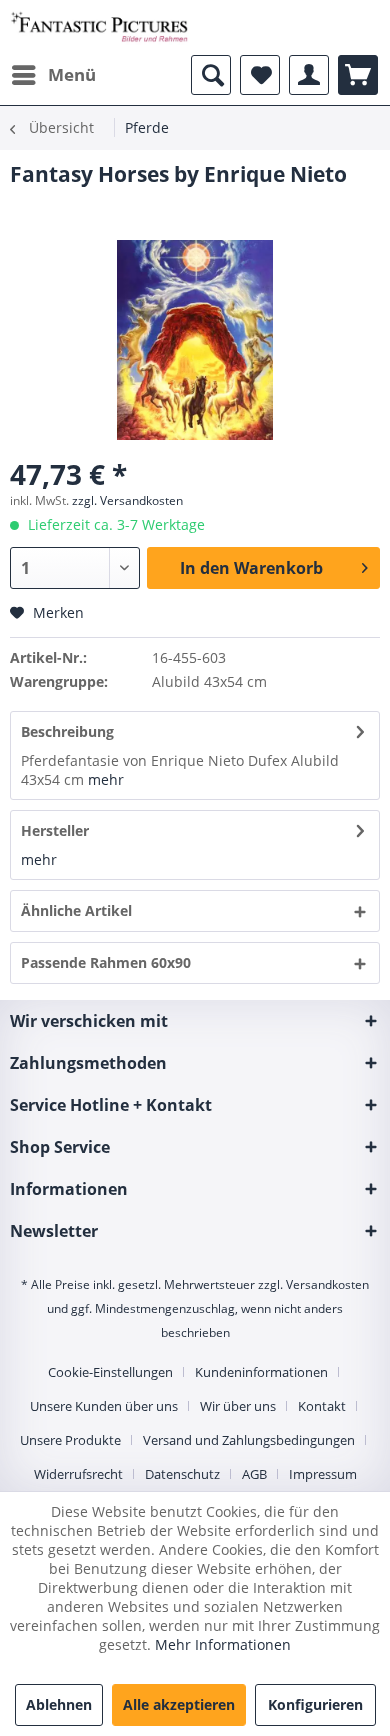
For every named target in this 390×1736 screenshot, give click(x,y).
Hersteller (55, 830)
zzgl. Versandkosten (127, 500)
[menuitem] (53, 75)
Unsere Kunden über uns (104, 1406)
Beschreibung (67, 731)
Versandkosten (327, 1284)
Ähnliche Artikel (76, 910)
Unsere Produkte (70, 1440)
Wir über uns (238, 1406)
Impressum (323, 1474)
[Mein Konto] (309, 75)
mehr (106, 779)
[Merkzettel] (260, 75)
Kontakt (322, 1406)
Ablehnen (59, 1704)
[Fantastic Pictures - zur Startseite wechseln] (99, 27)
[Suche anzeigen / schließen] (211, 75)
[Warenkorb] (358, 75)
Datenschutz (182, 1474)
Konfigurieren (315, 1704)
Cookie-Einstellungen (110, 1372)
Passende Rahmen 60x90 (106, 962)
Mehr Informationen (223, 1644)
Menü (72, 74)
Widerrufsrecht (78, 1474)
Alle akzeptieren (179, 1704)
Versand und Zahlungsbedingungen (249, 1440)
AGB (254, 1474)
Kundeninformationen (261, 1372)
